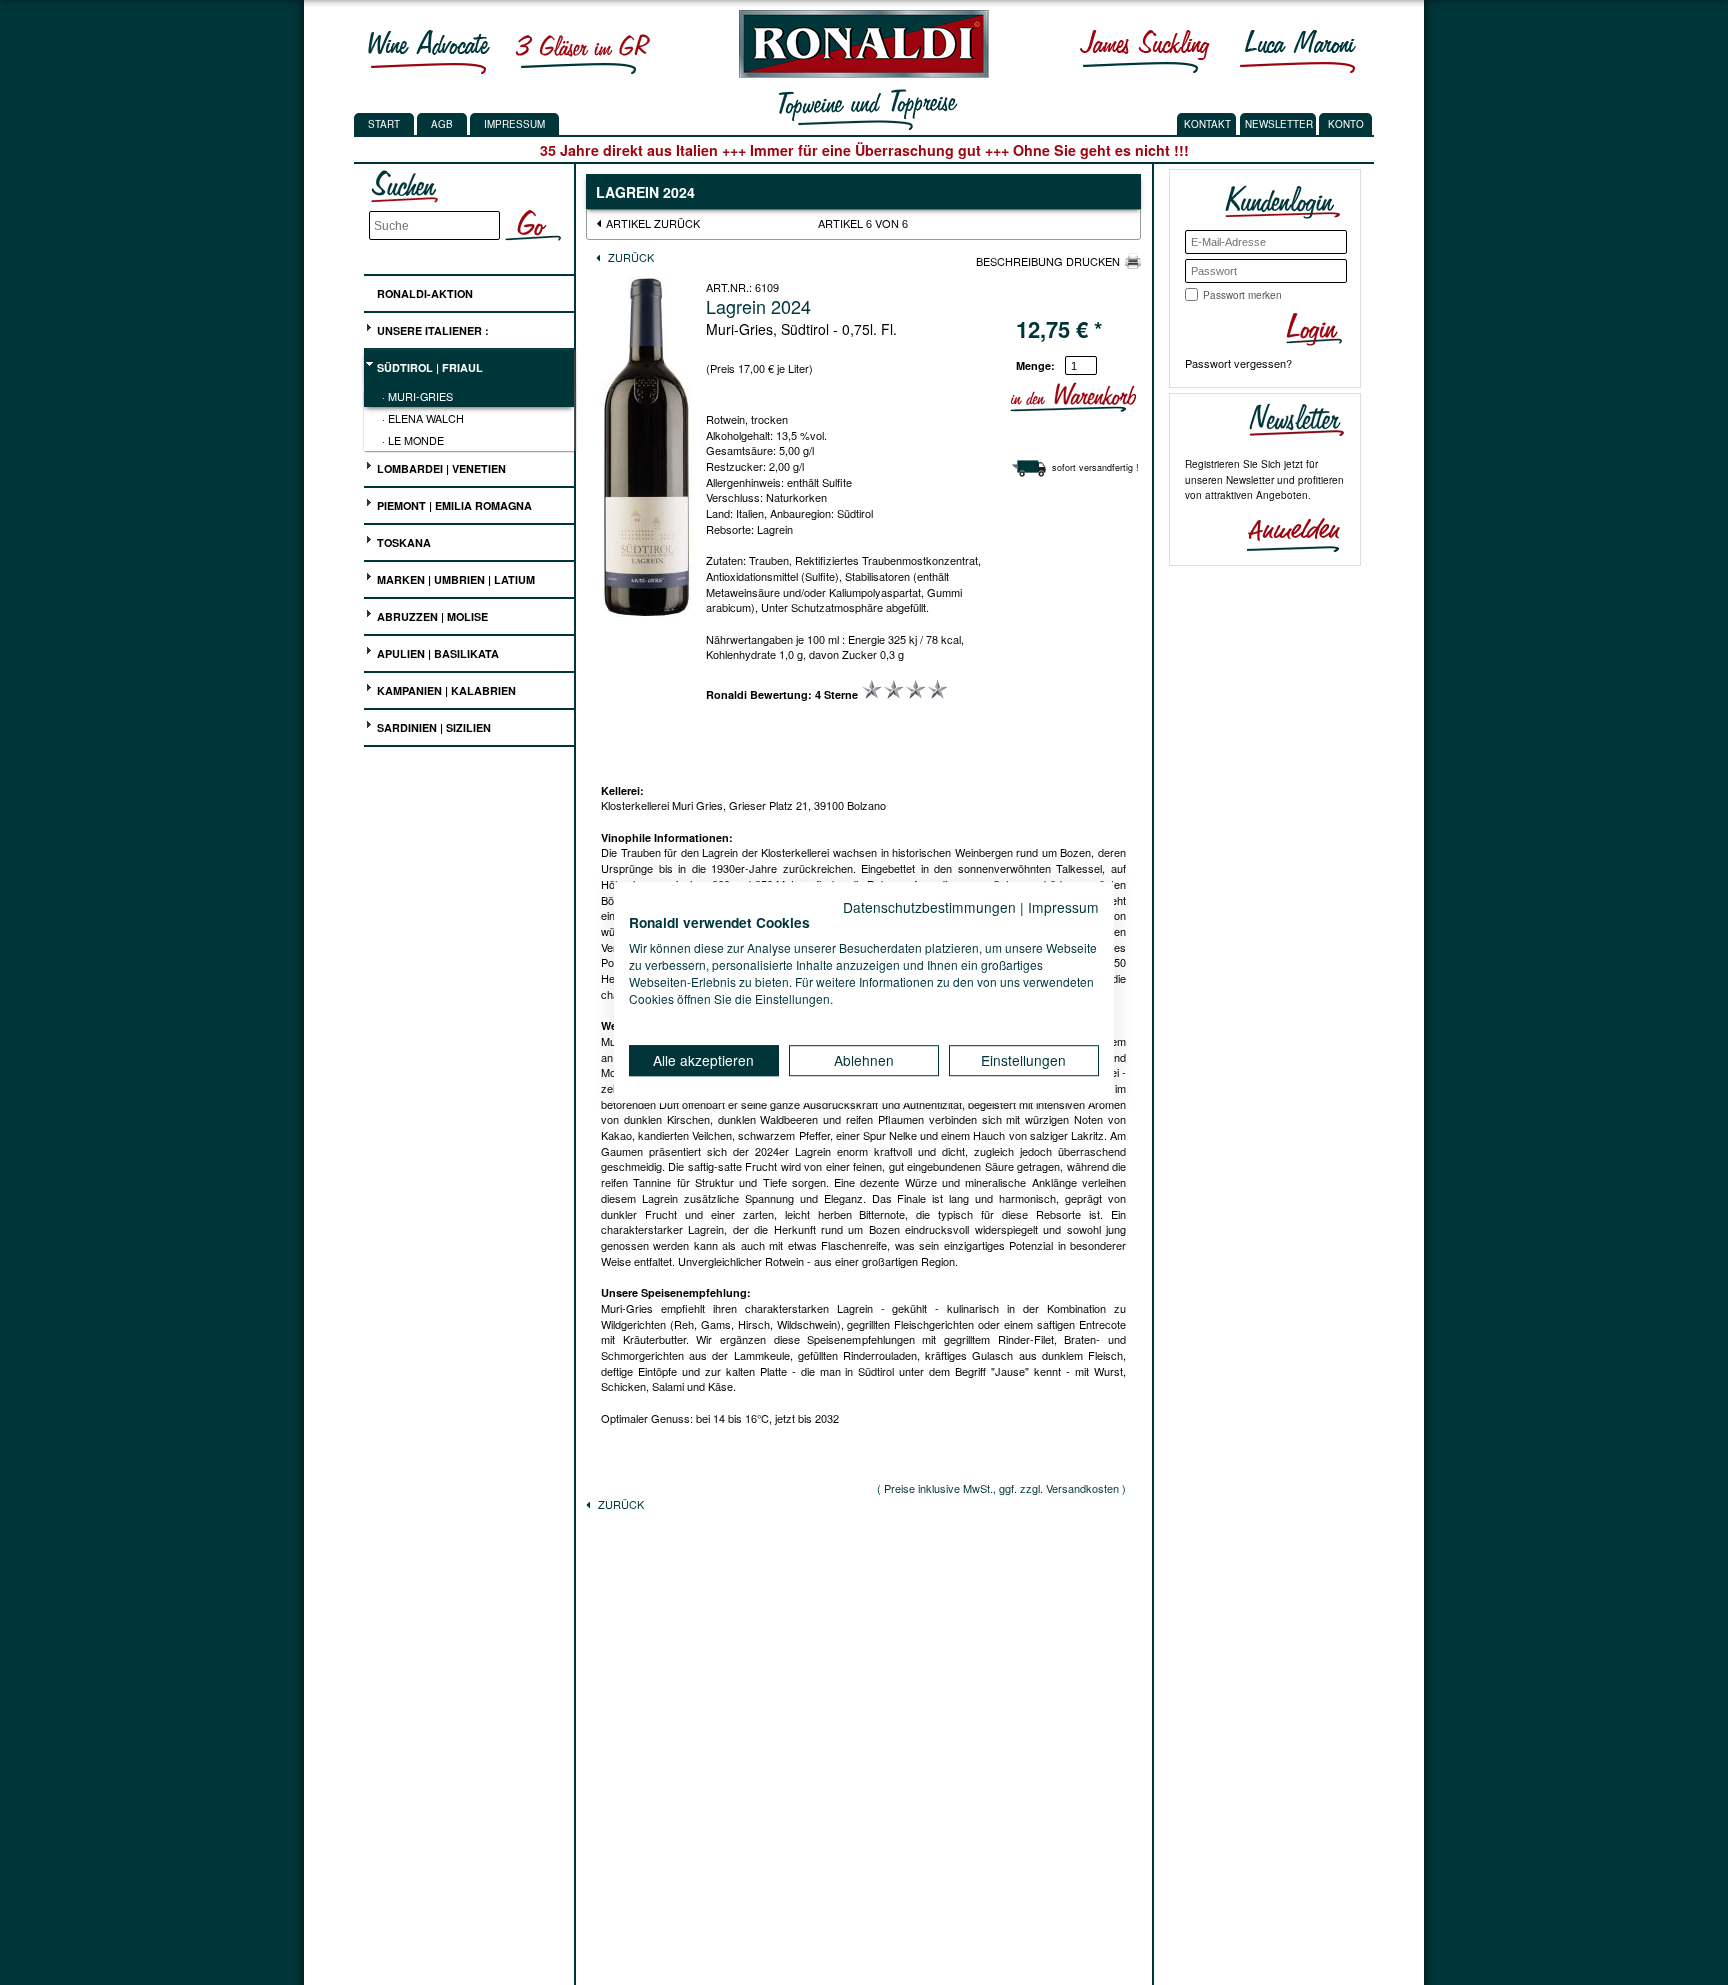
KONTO (1346, 124)
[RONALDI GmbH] (858, 73)
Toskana (402, 542)
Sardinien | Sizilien (432, 727)
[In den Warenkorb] (1133, 397)
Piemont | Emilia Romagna (453, 505)
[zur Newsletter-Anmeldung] (1285, 533)
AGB (442, 124)
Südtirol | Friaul (428, 367)
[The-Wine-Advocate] (429, 51)
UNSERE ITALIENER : (431, 330)
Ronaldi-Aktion (423, 293)
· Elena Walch (423, 418)
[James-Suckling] (1145, 51)
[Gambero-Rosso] (582, 51)
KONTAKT (1207, 124)
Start (384, 124)
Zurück (629, 257)
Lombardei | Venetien (440, 468)
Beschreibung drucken (1048, 261)
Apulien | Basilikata (436, 653)
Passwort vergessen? (1238, 363)
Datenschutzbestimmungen (929, 907)
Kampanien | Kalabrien (445, 690)
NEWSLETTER (1279, 124)
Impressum (514, 124)
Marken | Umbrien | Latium (454, 579)
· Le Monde (413, 440)
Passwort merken (1242, 295)
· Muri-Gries (417, 396)
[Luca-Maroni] (1298, 51)
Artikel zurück (653, 223)
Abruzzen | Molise (431, 616)
